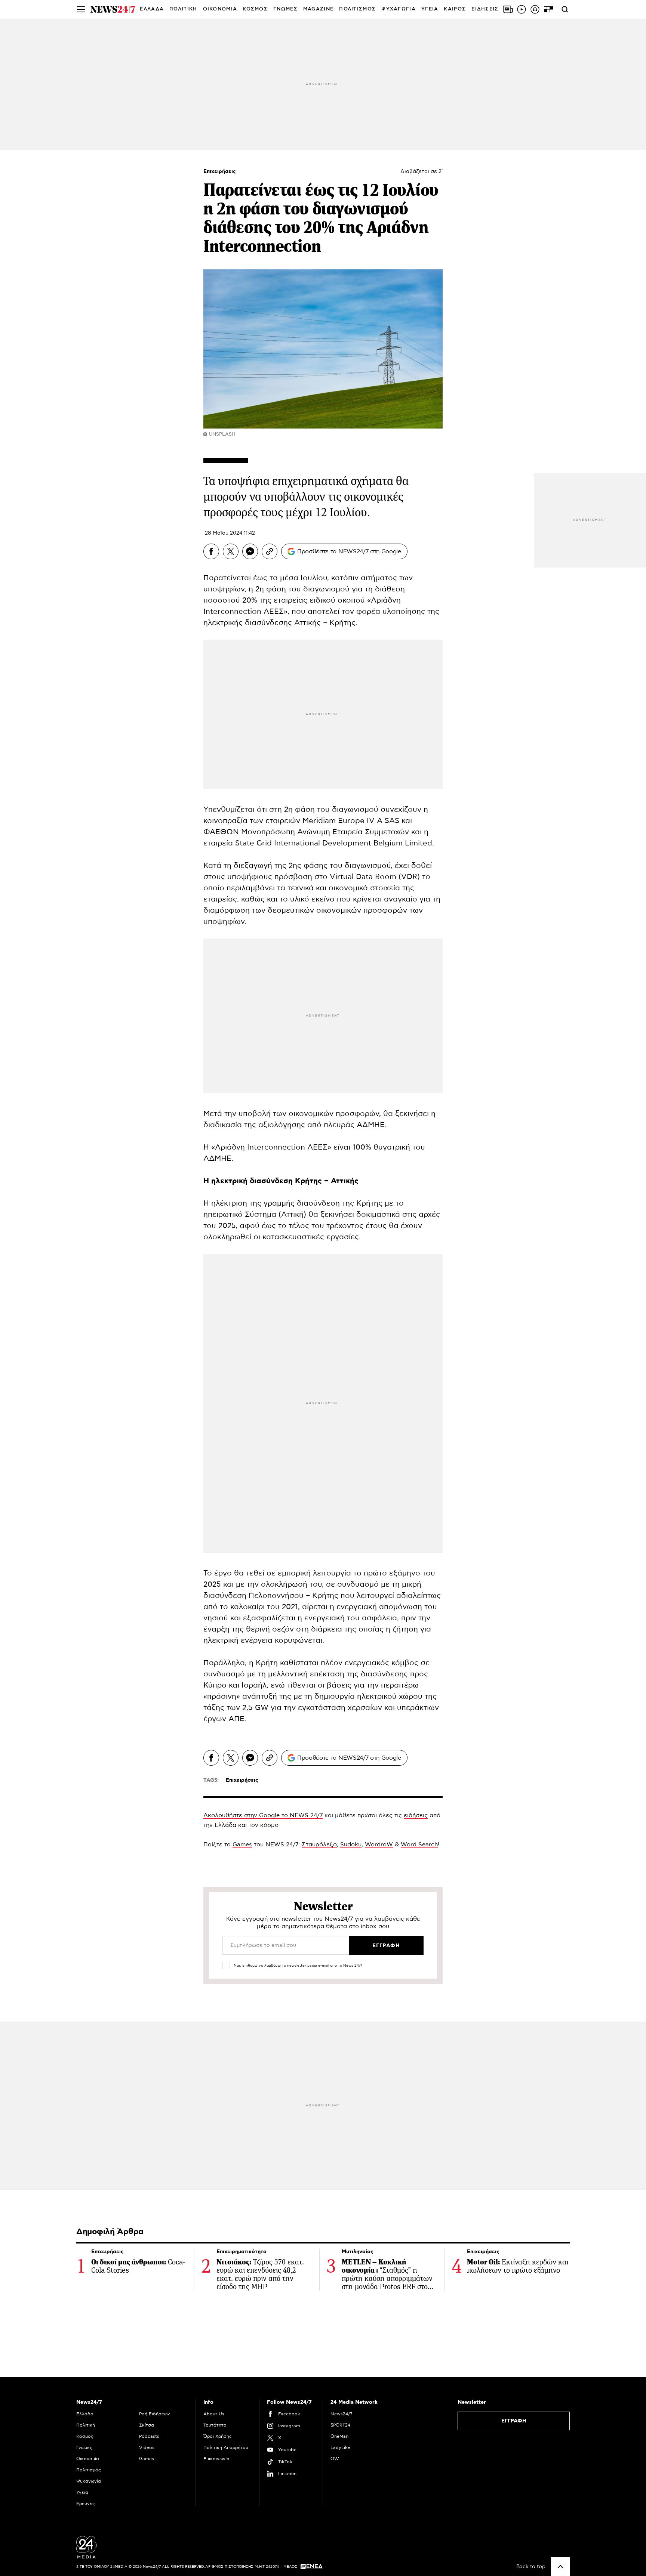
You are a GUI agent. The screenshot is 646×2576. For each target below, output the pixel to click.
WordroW (379, 1844)
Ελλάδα (85, 2414)
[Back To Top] (560, 2567)
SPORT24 (340, 2425)
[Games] (548, 9)
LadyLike (340, 2447)
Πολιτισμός (89, 2470)
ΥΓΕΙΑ (430, 9)
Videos (147, 2447)
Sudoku (351, 1844)
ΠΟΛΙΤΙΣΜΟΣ (357, 9)
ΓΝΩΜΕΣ (285, 9)
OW (335, 2459)
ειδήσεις (416, 1815)
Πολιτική (86, 2425)
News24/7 (341, 2414)
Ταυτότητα (215, 2425)
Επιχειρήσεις (220, 171)
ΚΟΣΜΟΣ (255, 9)
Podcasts (149, 2436)
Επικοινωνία (216, 2459)
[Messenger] (250, 551)
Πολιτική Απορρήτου (226, 2447)
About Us (214, 2414)
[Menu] (81, 9)
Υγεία (82, 2492)
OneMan (339, 2436)
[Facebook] (211, 551)
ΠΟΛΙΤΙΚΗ (183, 9)
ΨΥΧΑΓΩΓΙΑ (399, 9)
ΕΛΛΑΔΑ (152, 9)
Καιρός (455, 9)
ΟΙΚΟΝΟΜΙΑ (220, 9)
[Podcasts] (535, 9)
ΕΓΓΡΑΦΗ (514, 2421)
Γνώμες (84, 2447)
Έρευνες (86, 2504)
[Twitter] (231, 551)
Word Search (419, 1844)
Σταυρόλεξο (319, 1844)
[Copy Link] (270, 551)
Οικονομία (88, 2459)
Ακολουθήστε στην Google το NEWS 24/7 (263, 1815)
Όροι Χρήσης (218, 2436)
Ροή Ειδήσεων (155, 2414)
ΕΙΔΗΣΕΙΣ (485, 9)
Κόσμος (85, 2436)
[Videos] (522, 9)
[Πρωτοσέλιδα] (508, 9)
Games (242, 1844)
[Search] (565, 9)
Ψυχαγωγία (89, 2481)
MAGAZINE (318, 9)
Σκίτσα (147, 2425)
